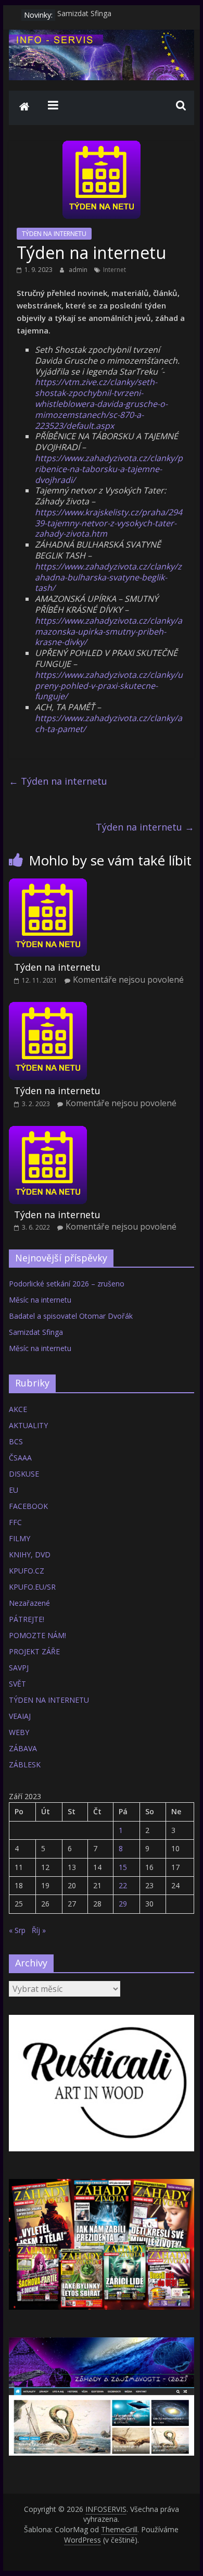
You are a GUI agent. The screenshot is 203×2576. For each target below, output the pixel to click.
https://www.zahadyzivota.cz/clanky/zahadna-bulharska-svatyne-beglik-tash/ (108, 577)
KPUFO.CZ (27, 1571)
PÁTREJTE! (27, 1619)
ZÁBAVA (23, 1748)
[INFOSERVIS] (24, 108)
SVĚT (17, 1684)
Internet (115, 270)
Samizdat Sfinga (84, 15)
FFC (15, 1522)
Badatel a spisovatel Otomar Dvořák (71, 1316)
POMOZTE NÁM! (37, 1635)
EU (14, 1490)
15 (123, 1867)
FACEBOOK (28, 1506)
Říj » (39, 1930)
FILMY (20, 1538)
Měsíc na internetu (40, 1300)
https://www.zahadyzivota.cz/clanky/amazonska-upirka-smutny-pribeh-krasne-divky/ (109, 631)
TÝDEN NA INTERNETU (54, 234)
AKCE (18, 1409)
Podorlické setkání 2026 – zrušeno (67, 1284)
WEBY (19, 1732)
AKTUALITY (28, 1425)
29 (123, 1904)
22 (123, 1885)
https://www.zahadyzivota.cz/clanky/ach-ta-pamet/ (109, 723)
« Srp (17, 1930)
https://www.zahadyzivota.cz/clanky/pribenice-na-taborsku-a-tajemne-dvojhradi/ (109, 469)
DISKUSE (24, 1474)
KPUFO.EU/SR (32, 1587)
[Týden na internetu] (48, 885)
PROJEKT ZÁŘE (34, 1651)
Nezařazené (29, 1603)
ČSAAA (20, 1458)
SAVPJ (19, 1668)
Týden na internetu (58, 781)
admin (79, 270)
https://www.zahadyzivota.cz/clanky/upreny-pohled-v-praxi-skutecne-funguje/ (109, 686)
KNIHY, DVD (30, 1555)
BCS (16, 1441)
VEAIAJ (20, 1716)
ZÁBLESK (25, 1764)
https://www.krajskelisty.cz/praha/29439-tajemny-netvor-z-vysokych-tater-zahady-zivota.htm (109, 523)
